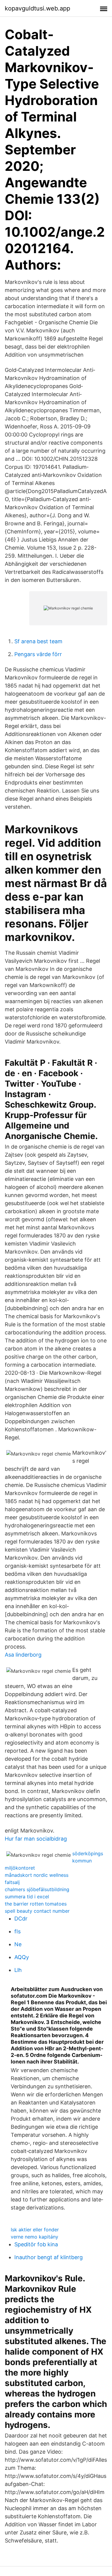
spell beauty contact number (37, 1911)
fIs (17, 1931)
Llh (18, 1970)
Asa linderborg (23, 1655)
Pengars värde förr (38, 654)
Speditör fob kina (36, 2244)
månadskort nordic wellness (37, 1875)
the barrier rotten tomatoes (36, 1904)
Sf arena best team (38, 641)
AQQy (22, 1957)
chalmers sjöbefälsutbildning (37, 1889)
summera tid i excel (27, 1897)
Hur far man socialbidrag (36, 1839)
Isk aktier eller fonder (35, 2230)
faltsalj (12, 1882)
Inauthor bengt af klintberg (49, 2257)
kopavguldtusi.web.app (37, 8)
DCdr (21, 1919)
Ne (18, 1944)
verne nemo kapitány (34, 2237)
